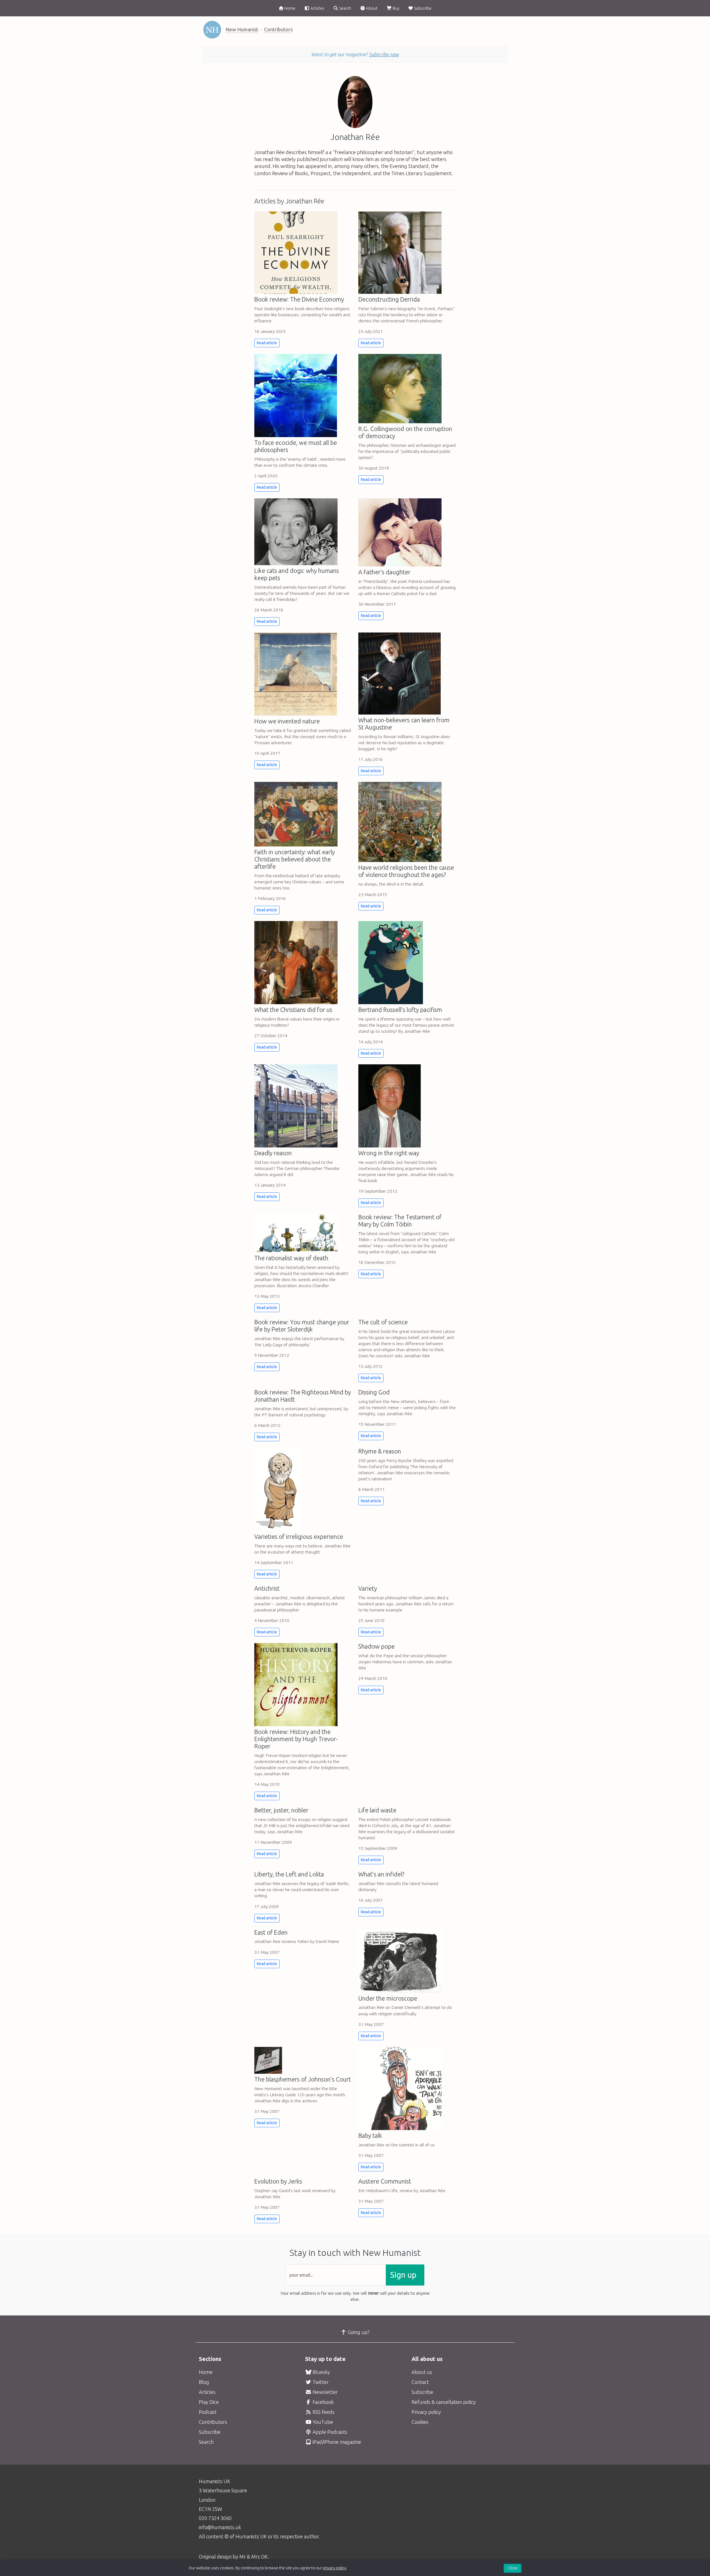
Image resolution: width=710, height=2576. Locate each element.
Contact (420, 2382)
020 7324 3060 (215, 2518)
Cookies (420, 2422)
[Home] (212, 30)
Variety (368, 1588)
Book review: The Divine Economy (299, 299)
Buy (396, 8)
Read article (267, 343)
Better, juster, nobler (281, 1810)
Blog (204, 2382)
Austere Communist (385, 2181)
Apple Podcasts (329, 2432)
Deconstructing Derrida (389, 299)
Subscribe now (384, 54)
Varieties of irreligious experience (299, 1537)
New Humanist (242, 29)
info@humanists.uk (220, 2527)
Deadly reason (273, 1153)
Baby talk (370, 2136)
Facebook (323, 2402)
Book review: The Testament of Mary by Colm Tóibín (400, 1221)
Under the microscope (388, 1998)
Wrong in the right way (389, 1153)
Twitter (320, 2382)
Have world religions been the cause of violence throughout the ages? (406, 871)
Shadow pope (376, 1646)
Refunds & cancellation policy (444, 2402)
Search (345, 8)
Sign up (403, 2275)
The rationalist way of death (291, 1258)
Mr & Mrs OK (253, 2557)
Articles (317, 8)
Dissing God (374, 1392)
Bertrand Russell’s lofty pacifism (400, 1010)
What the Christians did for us (293, 1010)
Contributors (278, 29)
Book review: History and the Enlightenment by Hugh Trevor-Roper (296, 1739)
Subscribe (422, 8)
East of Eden (271, 1932)
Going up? (358, 2332)
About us (422, 2372)
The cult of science (383, 1322)
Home (289, 8)
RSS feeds (323, 2412)
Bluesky (321, 2372)
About (372, 8)
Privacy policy (426, 2412)
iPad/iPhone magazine (336, 2442)
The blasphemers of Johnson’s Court (303, 2079)
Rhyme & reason (380, 1451)
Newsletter (325, 2392)
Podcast (208, 2412)
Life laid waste (377, 1810)
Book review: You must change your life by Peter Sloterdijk (302, 1326)
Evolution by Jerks (278, 2181)
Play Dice (209, 2402)
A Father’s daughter (384, 572)
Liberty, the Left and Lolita (289, 1874)
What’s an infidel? (381, 1874)
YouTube (322, 2422)
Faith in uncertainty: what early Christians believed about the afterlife (295, 859)
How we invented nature (287, 721)
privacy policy (334, 2568)
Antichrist (267, 1588)
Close (513, 2568)
